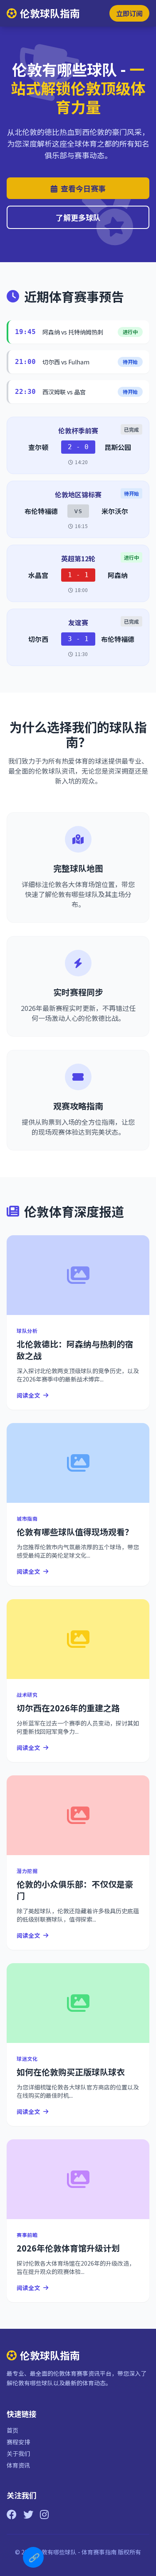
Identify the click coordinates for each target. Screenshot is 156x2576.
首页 (12, 2430)
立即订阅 (129, 13)
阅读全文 (28, 1395)
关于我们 (18, 2453)
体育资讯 (18, 2465)
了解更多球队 (78, 217)
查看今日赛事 (83, 188)
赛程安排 (18, 2442)
